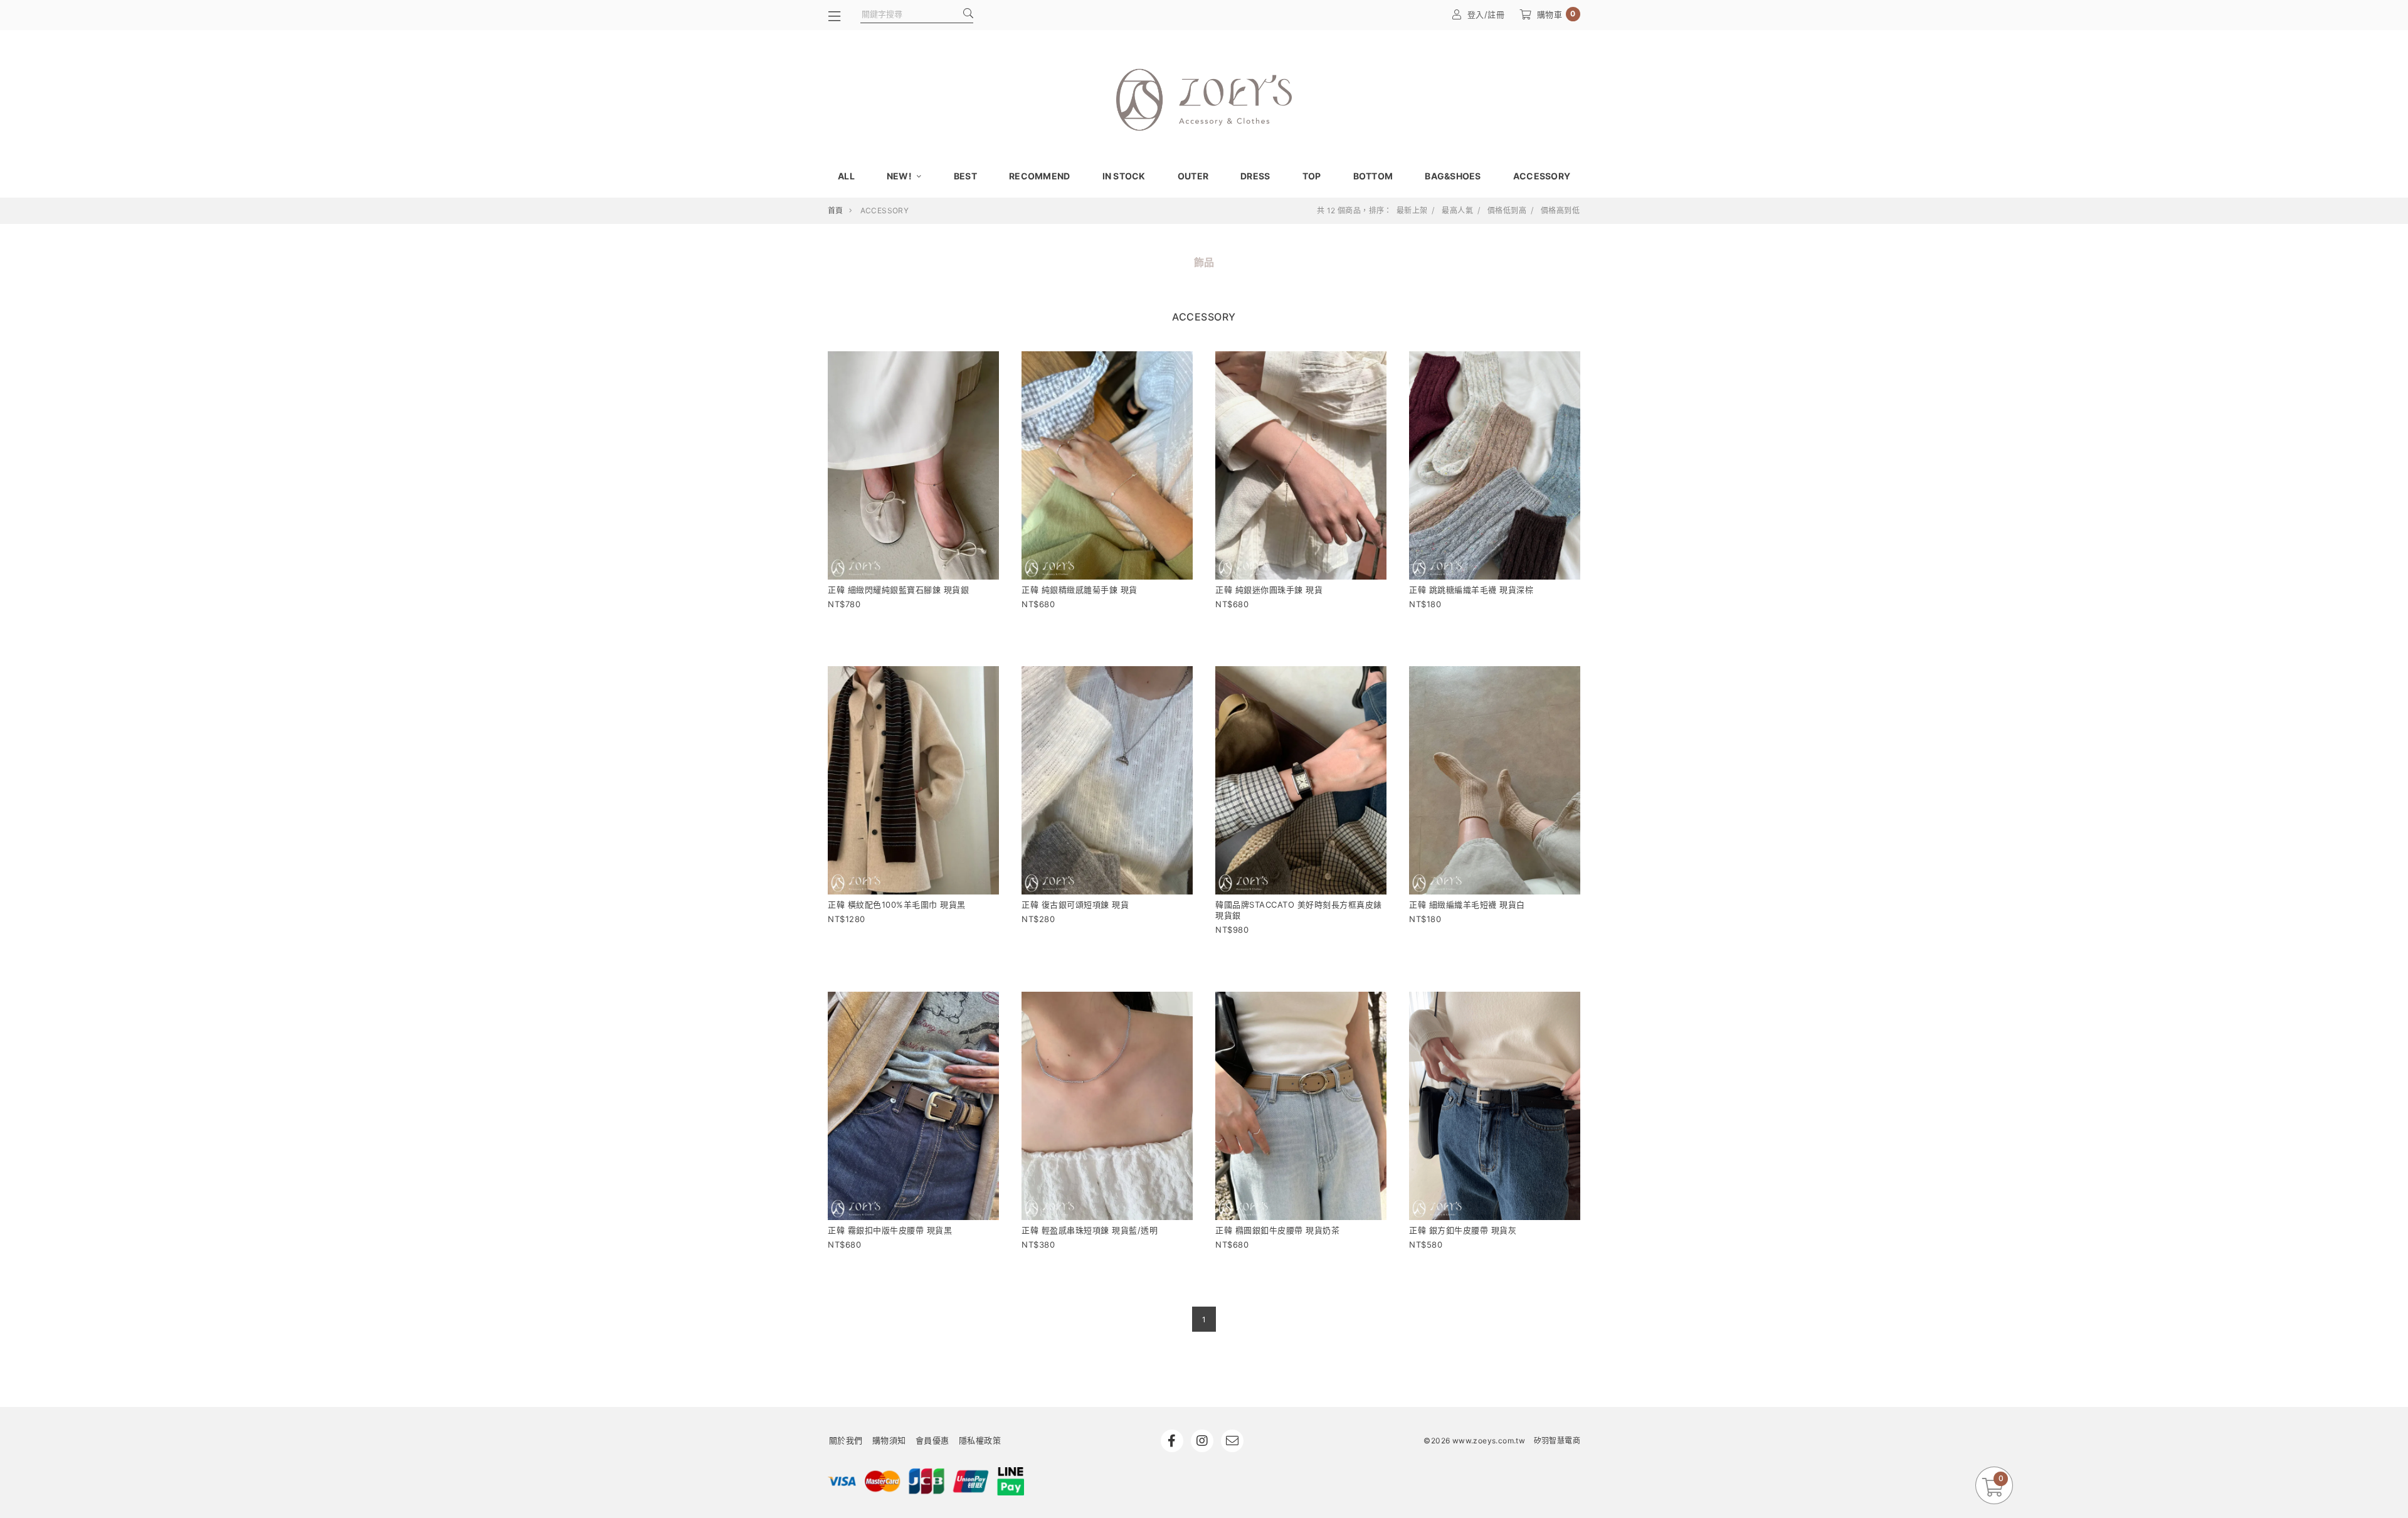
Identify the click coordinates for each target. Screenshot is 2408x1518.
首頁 (836, 210)
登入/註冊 (1486, 14)
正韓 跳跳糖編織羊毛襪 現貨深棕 (1471, 590)
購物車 (1556, 14)
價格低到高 (1507, 211)
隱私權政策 (980, 1440)
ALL (846, 176)
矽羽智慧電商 (1557, 1441)
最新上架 (1412, 211)
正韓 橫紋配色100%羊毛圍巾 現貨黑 (897, 905)
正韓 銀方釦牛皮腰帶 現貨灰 (1463, 1230)
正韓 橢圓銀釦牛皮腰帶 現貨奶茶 (1277, 1230)
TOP (1312, 176)
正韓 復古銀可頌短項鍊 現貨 (1075, 905)
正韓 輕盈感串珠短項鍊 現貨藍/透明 (1090, 1230)
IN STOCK (1124, 176)
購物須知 (889, 1440)
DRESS (1255, 176)
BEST (965, 176)
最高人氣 (1457, 211)
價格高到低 (1560, 211)
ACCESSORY (1542, 176)
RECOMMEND (1039, 176)
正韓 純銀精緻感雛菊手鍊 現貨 (1080, 590)
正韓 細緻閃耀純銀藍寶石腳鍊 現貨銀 (898, 590)
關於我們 (846, 1440)
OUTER (1193, 176)
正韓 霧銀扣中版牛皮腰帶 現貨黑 (890, 1230)
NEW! (900, 176)
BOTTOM (1373, 176)
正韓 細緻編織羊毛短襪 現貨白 (1467, 905)
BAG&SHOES (1453, 176)
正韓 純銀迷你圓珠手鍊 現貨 (1269, 590)
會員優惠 (932, 1440)
